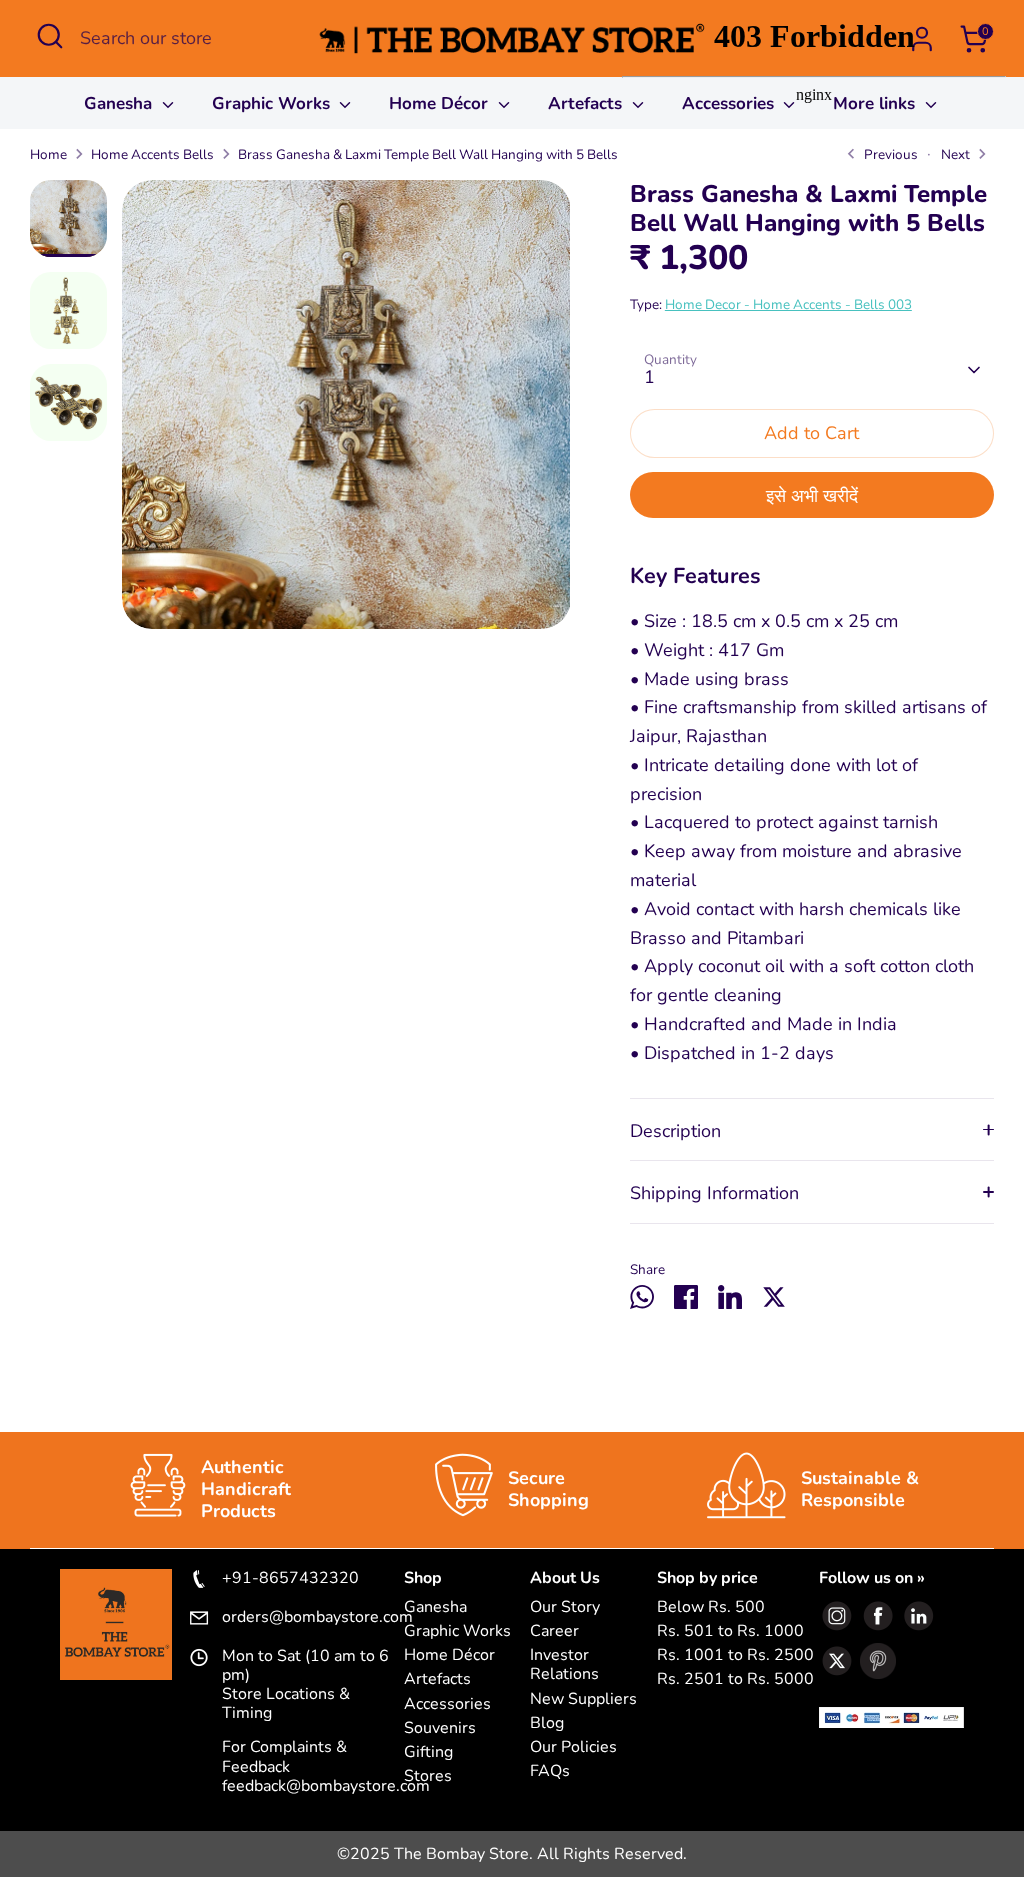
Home (48, 154)
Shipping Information (714, 1193)
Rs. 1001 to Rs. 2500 (735, 1655)
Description (675, 1131)
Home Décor (441, 103)
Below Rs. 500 (711, 1607)
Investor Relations (564, 1665)
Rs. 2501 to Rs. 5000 (735, 1679)
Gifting (428, 1752)
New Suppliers (583, 1699)
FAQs (550, 1771)
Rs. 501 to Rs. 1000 (730, 1631)
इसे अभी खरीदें (812, 496)
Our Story (565, 1607)
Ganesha (120, 103)
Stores (428, 1776)
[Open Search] (50, 36)
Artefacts (587, 103)
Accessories (447, 1704)
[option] (346, 412)
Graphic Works (273, 103)
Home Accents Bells (152, 154)
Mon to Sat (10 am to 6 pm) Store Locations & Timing (305, 1685)
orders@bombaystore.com (313, 1618)
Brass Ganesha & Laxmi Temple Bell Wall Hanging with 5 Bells (428, 154)
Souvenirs (440, 1728)
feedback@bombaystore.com (326, 1786)
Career (554, 1631)
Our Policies (573, 1747)
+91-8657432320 (290, 1579)
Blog (547, 1723)
